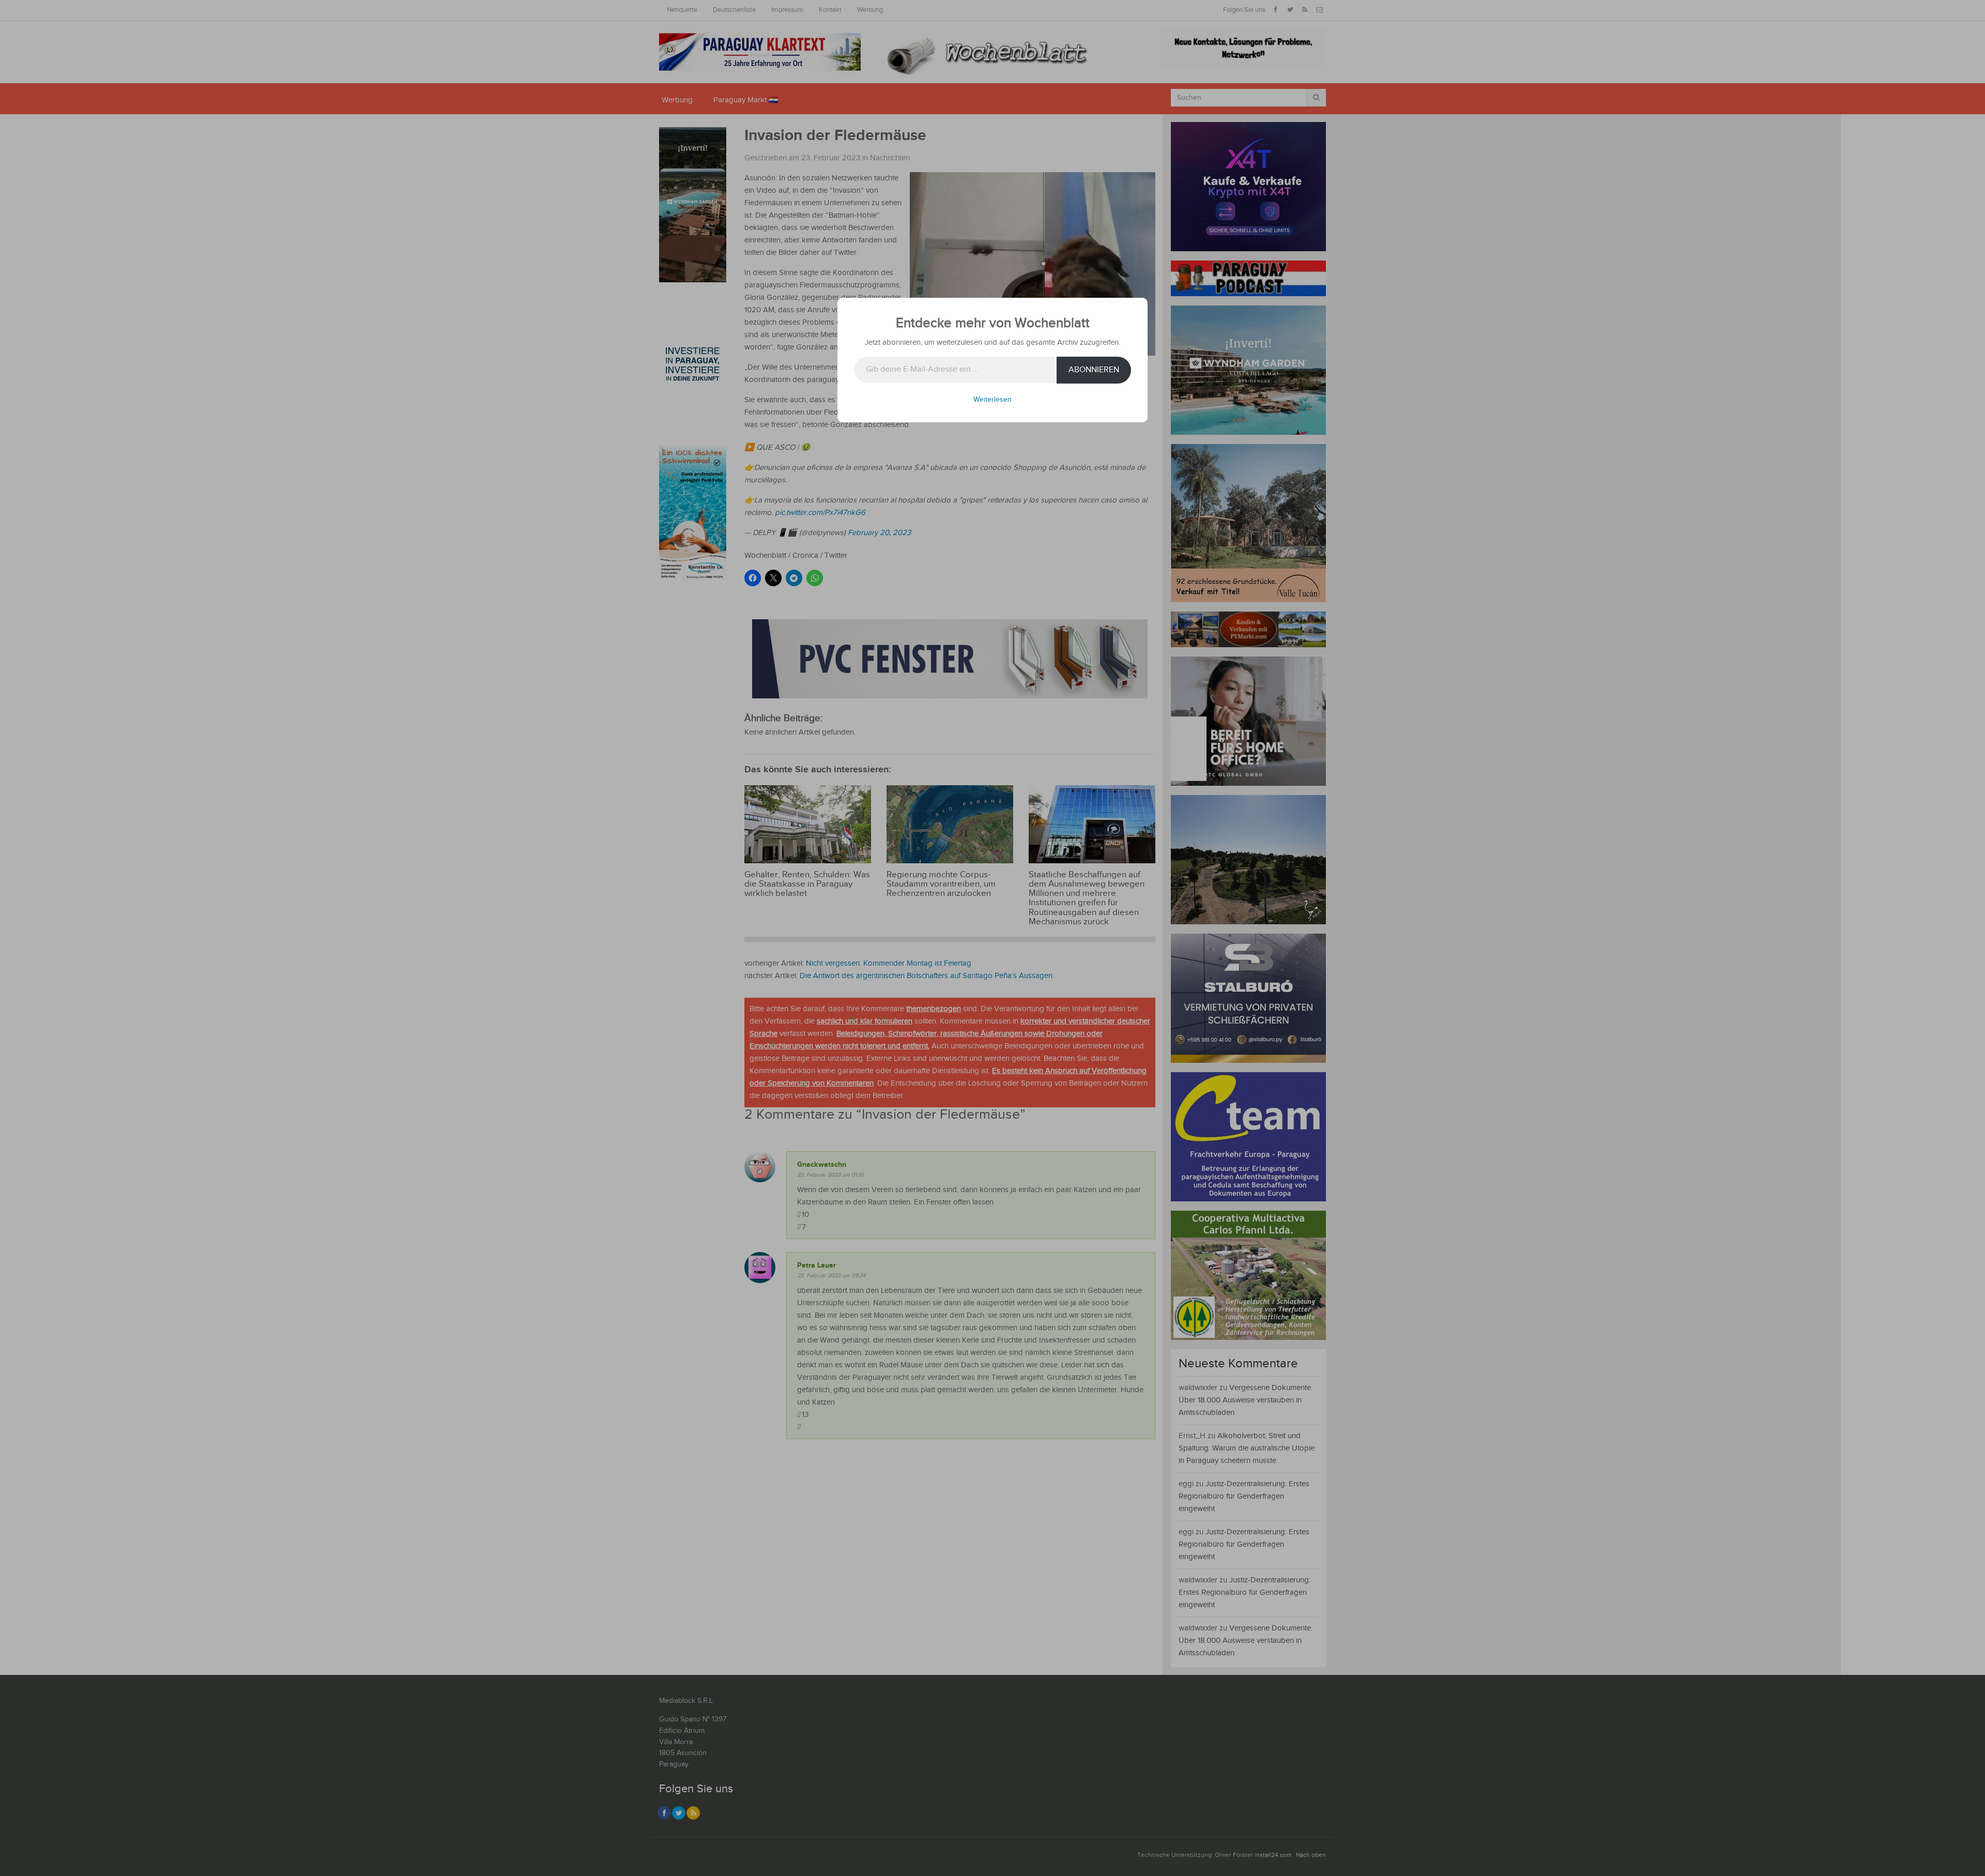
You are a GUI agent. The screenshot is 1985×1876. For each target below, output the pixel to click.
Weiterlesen (993, 400)
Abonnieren (1094, 370)
